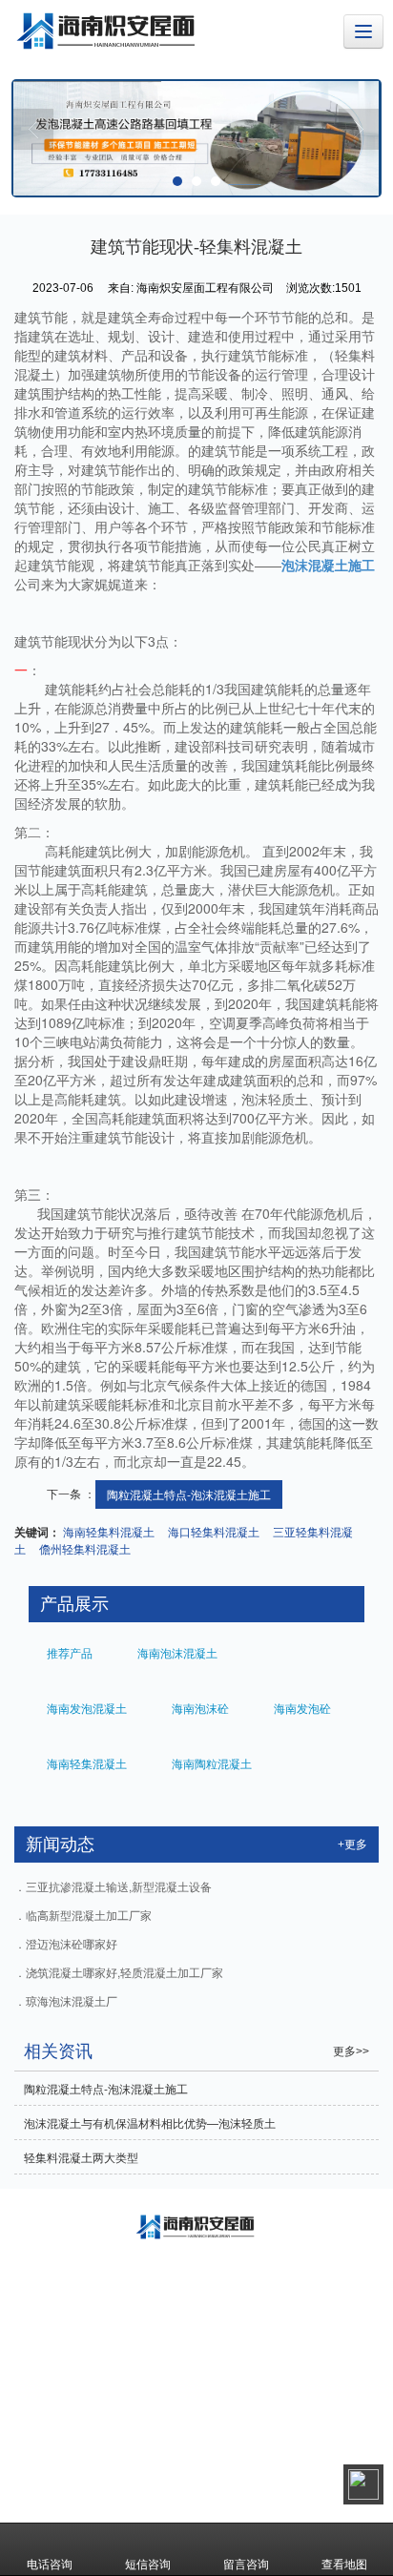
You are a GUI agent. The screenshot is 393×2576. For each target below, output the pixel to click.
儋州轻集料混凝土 (85, 1548)
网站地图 (85, 2451)
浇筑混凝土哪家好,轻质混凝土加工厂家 (124, 1972)
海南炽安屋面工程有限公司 (210, 2432)
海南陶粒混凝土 (210, 1763)
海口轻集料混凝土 (214, 1531)
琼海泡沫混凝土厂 (72, 2000)
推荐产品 (68, 1652)
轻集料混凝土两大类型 (81, 2157)
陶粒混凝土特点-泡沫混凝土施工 (189, 1494)
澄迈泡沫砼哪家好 (72, 1943)
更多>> (351, 2051)
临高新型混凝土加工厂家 (89, 1915)
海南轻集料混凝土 (109, 1531)
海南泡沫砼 (199, 1708)
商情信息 (179, 2451)
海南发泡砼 (301, 1708)
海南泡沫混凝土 (176, 1652)
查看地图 (344, 2563)
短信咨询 (148, 2563)
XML (132, 2451)
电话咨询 (50, 2563)
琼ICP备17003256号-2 (310, 2451)
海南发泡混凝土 (85, 1708)
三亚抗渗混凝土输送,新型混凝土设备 (119, 1886)
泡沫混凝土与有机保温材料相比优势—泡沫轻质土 (150, 2123)
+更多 (352, 1844)
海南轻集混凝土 (85, 1763)
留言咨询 (246, 2563)
